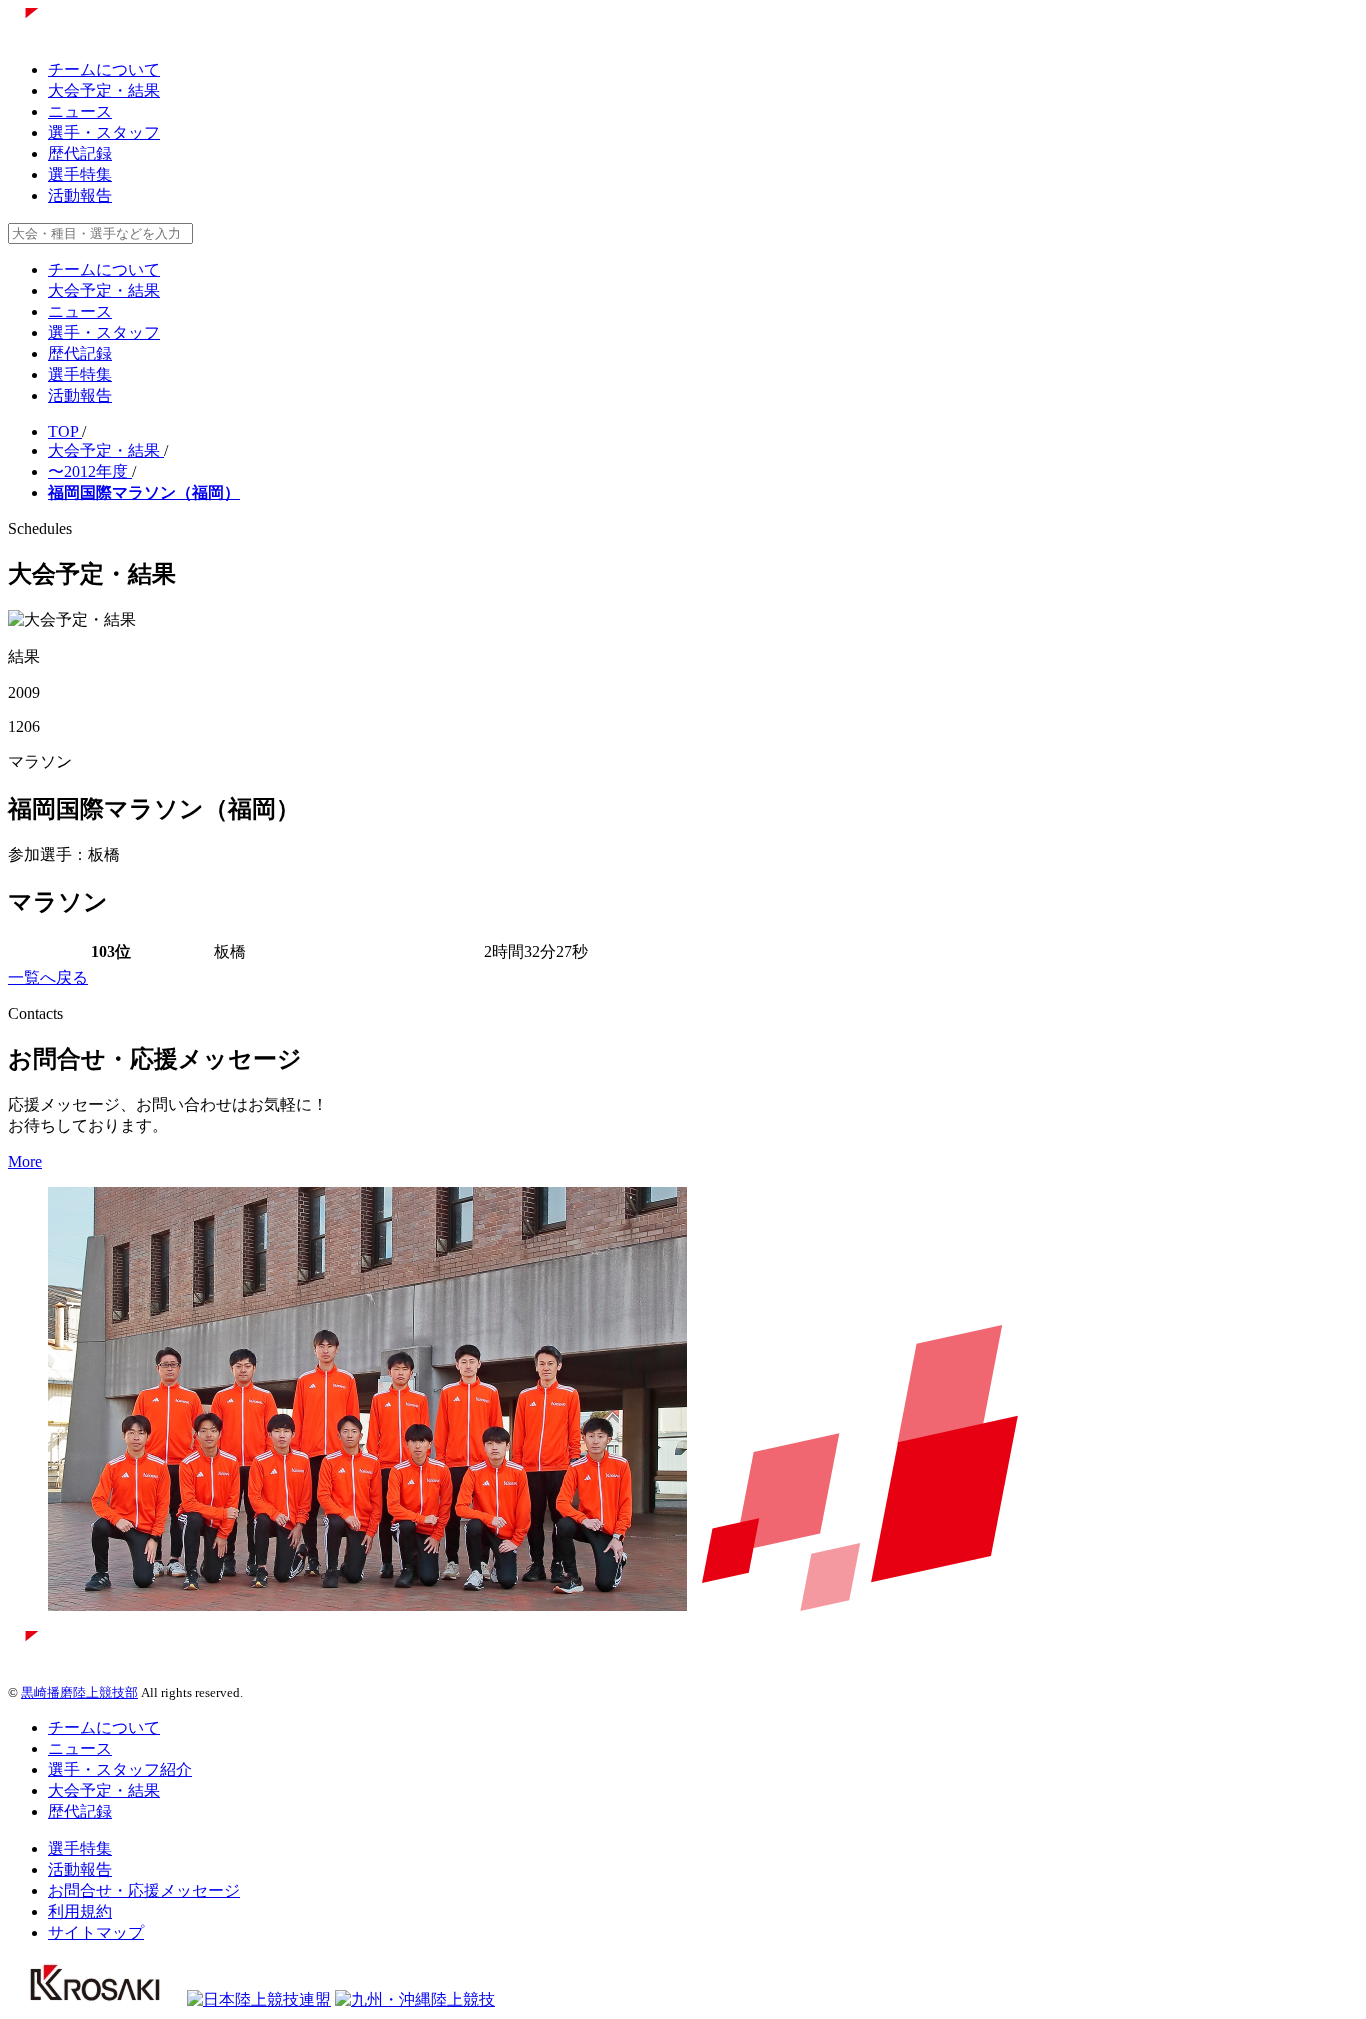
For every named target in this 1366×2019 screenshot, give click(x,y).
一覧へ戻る (48, 977)
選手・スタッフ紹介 (120, 1769)
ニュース (80, 111)
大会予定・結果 (104, 90)
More (25, 1161)
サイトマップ (96, 1932)
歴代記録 (80, 153)
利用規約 (80, 1911)
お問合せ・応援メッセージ (144, 1890)
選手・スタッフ (104, 132)
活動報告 (80, 195)
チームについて (104, 69)
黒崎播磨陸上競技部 (79, 1692)
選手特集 (80, 174)
